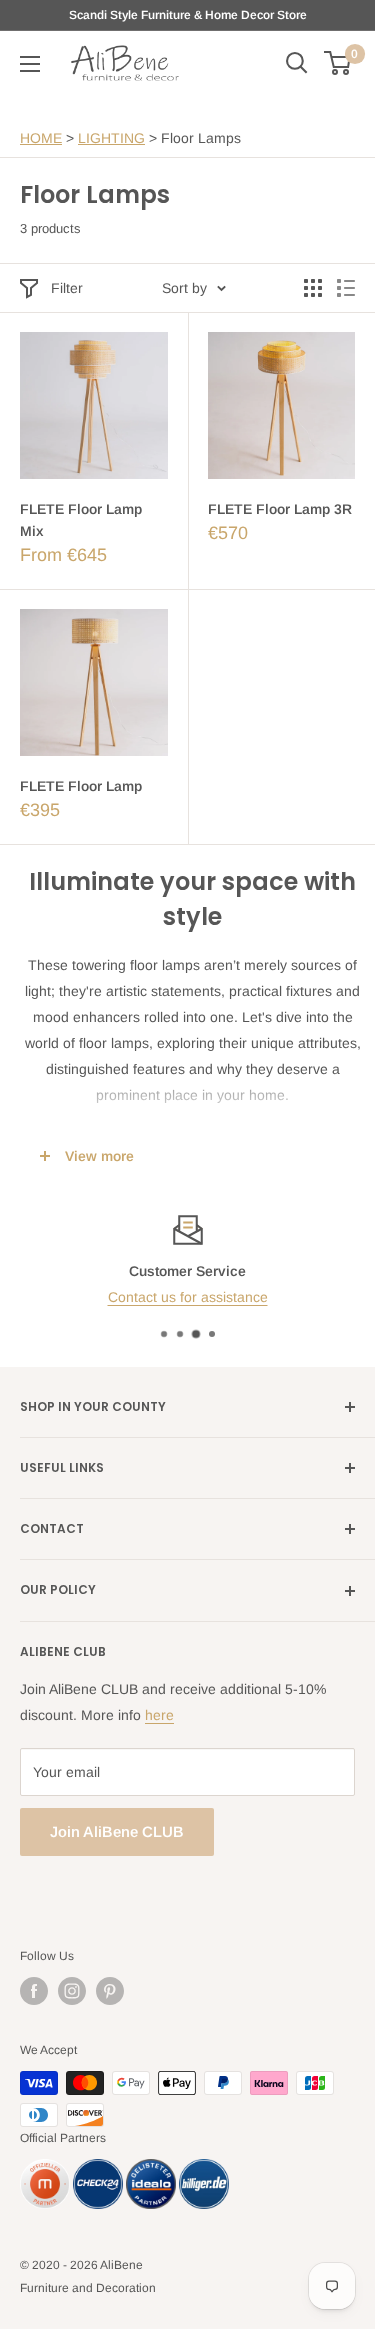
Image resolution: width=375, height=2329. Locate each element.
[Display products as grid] (313, 288)
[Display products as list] (346, 288)
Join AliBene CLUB (117, 1831)
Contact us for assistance (188, 1298)
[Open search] (297, 63)
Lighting (111, 138)
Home (41, 138)
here (159, 1715)
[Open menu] (30, 64)
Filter (67, 288)
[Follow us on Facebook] (34, 1991)
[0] (338, 63)
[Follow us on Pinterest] (110, 1991)
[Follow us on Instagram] (72, 1991)
